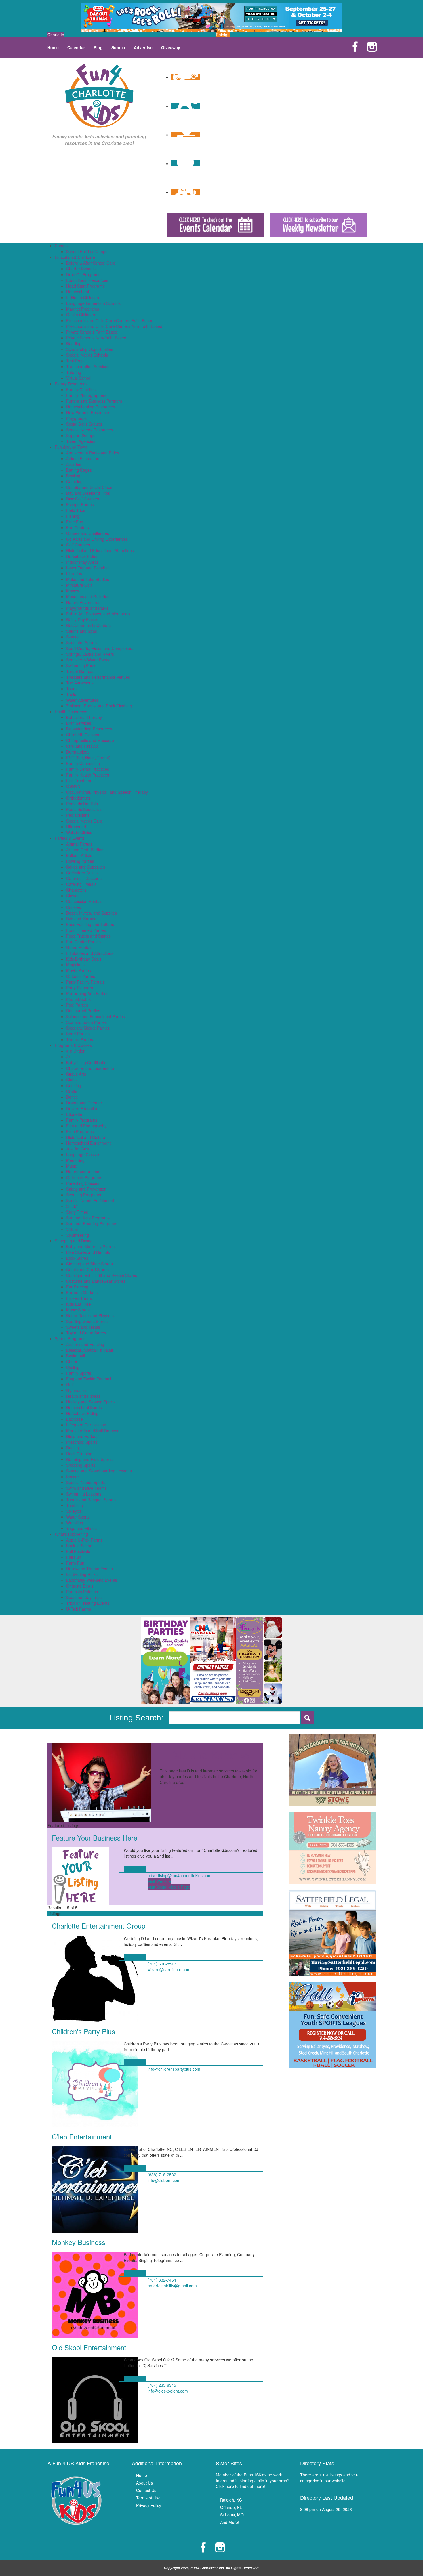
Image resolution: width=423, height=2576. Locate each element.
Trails (71, 694)
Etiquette (74, 1114)
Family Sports (79, 1373)
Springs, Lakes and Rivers (90, 654)
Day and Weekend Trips (88, 493)
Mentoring (75, 1160)
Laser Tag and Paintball (88, 568)
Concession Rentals (84, 901)
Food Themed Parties (86, 930)
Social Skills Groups (84, 424)
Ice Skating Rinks (82, 1574)
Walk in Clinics (79, 832)
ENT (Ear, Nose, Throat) (88, 758)
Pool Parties (77, 1005)
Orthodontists (78, 798)
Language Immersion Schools (93, 303)
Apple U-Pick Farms (84, 1540)
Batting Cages (79, 470)
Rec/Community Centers (88, 625)
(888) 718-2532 (162, 2175)
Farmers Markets (82, 1292)
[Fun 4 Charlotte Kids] (99, 95)
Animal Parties (79, 844)
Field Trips (76, 510)
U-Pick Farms (79, 1609)
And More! (230, 2522)
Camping (74, 481)
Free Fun (75, 522)
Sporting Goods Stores (87, 1321)
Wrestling (75, 1523)
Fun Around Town (71, 447)
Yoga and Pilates (81, 1528)
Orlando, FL (231, 2507)
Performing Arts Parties (87, 993)
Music (72, 1166)
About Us (144, 2483)
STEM (72, 1206)
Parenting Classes (83, 1183)
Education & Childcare (75, 257)
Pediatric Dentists (82, 804)
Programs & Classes (73, 1045)
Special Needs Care (84, 821)
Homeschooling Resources (91, 407)
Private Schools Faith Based (92, 332)
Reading (74, 343)
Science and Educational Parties (96, 1016)
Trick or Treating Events (88, 1603)
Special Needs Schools (87, 355)
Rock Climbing (79, 1454)
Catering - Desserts (84, 878)
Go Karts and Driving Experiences (97, 539)
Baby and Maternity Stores (90, 1246)
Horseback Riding (82, 1413)
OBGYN (73, 786)
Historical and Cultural (86, 1137)
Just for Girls (78, 1149)
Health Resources (71, 712)
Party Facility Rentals (85, 982)
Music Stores (78, 1310)
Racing (73, 1448)
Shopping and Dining (74, 1241)
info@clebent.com (164, 2180)
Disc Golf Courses (83, 499)
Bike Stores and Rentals (88, 1252)
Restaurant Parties (83, 1011)
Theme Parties (80, 1039)
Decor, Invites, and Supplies (92, 913)
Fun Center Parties (83, 942)
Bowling (73, 476)
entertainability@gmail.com (172, 2286)
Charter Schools (81, 269)
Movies (73, 591)
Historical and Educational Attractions (100, 550)
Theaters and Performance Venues (98, 677)
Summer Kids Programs (88, 1218)
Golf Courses (78, 545)
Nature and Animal (83, 1172)
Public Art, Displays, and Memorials (98, 614)
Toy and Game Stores (86, 1333)
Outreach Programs (84, 1177)
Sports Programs (70, 1338)
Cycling (73, 1367)
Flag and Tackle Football (89, 1379)
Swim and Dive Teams (86, 1488)
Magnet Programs (83, 309)
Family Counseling (83, 763)
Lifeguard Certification (86, 1425)
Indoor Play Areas (82, 562)
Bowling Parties (80, 861)
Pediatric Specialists (84, 809)
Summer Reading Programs (92, 1223)
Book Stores (77, 1258)
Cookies (74, 907)
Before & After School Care (91, 263)
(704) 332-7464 (162, 2280)
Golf (70, 1384)
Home (53, 47)
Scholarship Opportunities (90, 349)
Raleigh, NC (231, 2500)
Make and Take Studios (88, 579)
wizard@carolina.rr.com (169, 1969)
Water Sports (78, 1517)
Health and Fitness (83, 1396)
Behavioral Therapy (84, 717)
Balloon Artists (79, 855)
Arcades (74, 464)
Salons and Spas (82, 631)
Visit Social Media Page (169, 1887)
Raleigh (223, 35)
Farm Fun (75, 1563)
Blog (98, 47)
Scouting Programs (84, 1195)
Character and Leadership (90, 1068)
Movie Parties (79, 970)
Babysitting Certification (87, 1062)
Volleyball (75, 1511)
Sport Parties (78, 1034)
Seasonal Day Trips (84, 1597)
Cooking (74, 1085)
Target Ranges (80, 671)
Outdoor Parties (81, 976)
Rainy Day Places (82, 619)
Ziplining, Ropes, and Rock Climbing (99, 706)
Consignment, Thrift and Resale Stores (102, 1275)
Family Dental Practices (88, 769)
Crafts (72, 1091)
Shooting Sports (81, 1465)
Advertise (143, 47)
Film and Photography (86, 1126)
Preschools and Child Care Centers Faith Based (110, 320)
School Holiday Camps (87, 251)
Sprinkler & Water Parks (88, 660)
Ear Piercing (77, 1287)
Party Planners (80, 988)
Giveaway (171, 47)
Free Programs (80, 1131)
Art (69, 1057)
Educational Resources (87, 280)
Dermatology (78, 752)
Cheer (72, 1361)
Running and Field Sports (89, 1459)
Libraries (74, 573)
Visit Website (159, 1881)
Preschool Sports (82, 1442)
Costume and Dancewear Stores (96, 1281)
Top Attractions (80, 683)
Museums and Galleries (88, 596)
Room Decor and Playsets (90, 1315)
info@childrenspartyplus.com (174, 2069)
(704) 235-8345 (162, 2385)
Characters (76, 890)
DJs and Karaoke (82, 919)
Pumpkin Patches (82, 1592)
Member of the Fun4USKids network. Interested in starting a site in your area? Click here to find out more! (253, 2481)
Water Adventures (82, 700)
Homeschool (78, 292)
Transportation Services (88, 366)
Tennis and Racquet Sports (91, 1500)
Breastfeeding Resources (89, 729)
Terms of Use (148, 2498)
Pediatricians (78, 815)
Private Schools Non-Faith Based (96, 338)
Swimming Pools (81, 665)
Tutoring (74, 372)
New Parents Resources (88, 412)
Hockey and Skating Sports (91, 1402)
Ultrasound (76, 827)
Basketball (76, 1356)
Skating (73, 637)
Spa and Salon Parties (86, 1022)
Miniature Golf (79, 585)
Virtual (72, 1229)
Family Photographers (86, 395)
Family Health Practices (88, 775)
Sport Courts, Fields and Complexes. (100, 648)
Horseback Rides (82, 556)
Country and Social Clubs (89, 487)
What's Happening (71, 1534)
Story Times (77, 1212)
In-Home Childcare (83, 297)
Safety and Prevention (86, 1189)
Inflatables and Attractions (90, 953)
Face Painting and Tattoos (90, 924)
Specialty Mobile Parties (88, 1028)
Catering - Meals (81, 884)
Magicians (75, 965)
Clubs (71, 1080)
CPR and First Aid (82, 746)
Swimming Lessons (84, 1494)
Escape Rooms (80, 504)
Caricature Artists (82, 873)
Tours (71, 689)
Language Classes (83, 1154)
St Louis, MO (232, 2515)
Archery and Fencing (85, 1344)
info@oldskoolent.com (168, 2391)
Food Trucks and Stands (88, 936)
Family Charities (81, 389)
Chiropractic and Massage (90, 740)
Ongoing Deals (80, 1586)
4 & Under (75, 1051)
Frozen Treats (79, 1298)
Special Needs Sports (86, 1482)
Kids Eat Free (79, 1304)
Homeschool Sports (84, 1407)
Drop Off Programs (83, 274)
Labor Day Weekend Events (92, 1580)
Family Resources (71, 384)
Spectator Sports (81, 642)
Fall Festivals (78, 1551)
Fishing (73, 516)
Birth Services (79, 723)
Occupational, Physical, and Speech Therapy (107, 792)
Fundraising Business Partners (94, 401)
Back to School (80, 1546)
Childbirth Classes (83, 735)
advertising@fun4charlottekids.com (180, 1875)
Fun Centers (78, 527)
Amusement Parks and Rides (93, 453)
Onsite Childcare (81, 315)
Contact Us (146, 2490)
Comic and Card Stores (87, 1269)
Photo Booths (78, 999)
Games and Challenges (88, 533)
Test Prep (75, 361)
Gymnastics (77, 1390)
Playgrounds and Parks (87, 608)
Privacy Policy (149, 2505)
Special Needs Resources (90, 430)
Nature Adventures (83, 602)
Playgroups (76, 418)
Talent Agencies (81, 441)
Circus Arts (76, 1074)
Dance (72, 1097)
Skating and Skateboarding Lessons (99, 1471)
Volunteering (78, 1235)
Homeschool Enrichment (88, 1143)
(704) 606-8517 (162, 1964)
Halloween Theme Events (89, 1569)
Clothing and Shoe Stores (89, 1264)
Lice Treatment (80, 781)
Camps (61, 246)
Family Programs (82, 1120)
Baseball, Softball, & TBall (89, 1350)
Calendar (76, 47)
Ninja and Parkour (83, 1436)
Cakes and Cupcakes (86, 867)
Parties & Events (70, 838)
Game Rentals (79, 947)
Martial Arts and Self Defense (93, 1431)
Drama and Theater (84, 1103)
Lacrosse (75, 1419)
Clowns (73, 896)
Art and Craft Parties (85, 850)
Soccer (73, 1477)
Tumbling (75, 1505)
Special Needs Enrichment (90, 1200)
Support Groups (81, 435)
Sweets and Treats (83, 1327)
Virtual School (79, 378)
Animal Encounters (83, 458)
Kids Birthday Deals (84, 959)
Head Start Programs (85, 286)
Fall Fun (74, 1557)
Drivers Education (82, 1108)
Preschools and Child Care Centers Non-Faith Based (114, 326)
